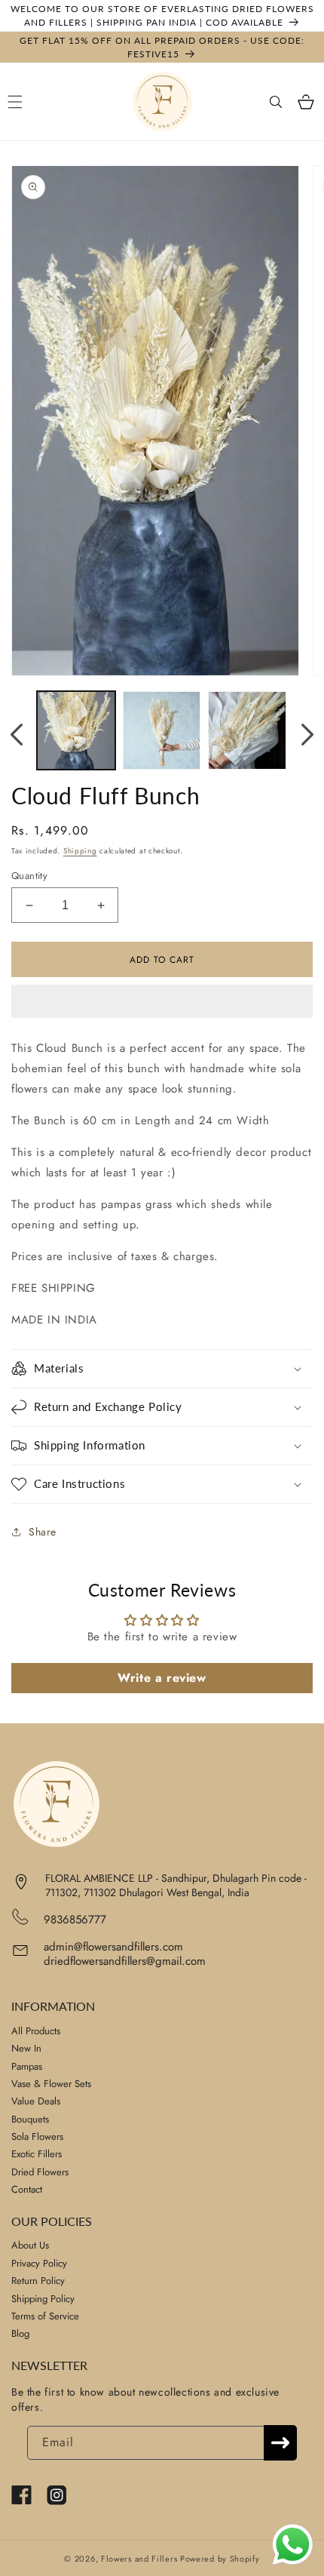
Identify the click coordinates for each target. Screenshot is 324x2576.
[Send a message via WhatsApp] (293, 2545)
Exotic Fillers (37, 2154)
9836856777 (75, 1920)
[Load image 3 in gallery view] (247, 730)
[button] (162, 1002)
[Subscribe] (280, 2443)
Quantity (29, 876)
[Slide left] (17, 734)
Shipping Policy (43, 2299)
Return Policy (38, 2281)
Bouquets (30, 2119)
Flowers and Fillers (139, 2559)
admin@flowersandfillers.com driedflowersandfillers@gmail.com (125, 1954)
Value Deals (36, 2101)
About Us (30, 2245)
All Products (36, 2031)
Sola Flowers (37, 2136)
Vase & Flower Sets (51, 2084)
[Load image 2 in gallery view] (162, 730)
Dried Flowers (40, 2172)
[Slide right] (307, 734)
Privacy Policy (39, 2263)
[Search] (276, 102)
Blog (20, 2333)
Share (43, 1532)
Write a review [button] (162, 1678)
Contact (27, 2189)
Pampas (27, 2066)
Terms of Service (45, 2316)
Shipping (80, 851)
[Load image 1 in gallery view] (76, 730)
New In (26, 2048)
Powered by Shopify (220, 2559)
